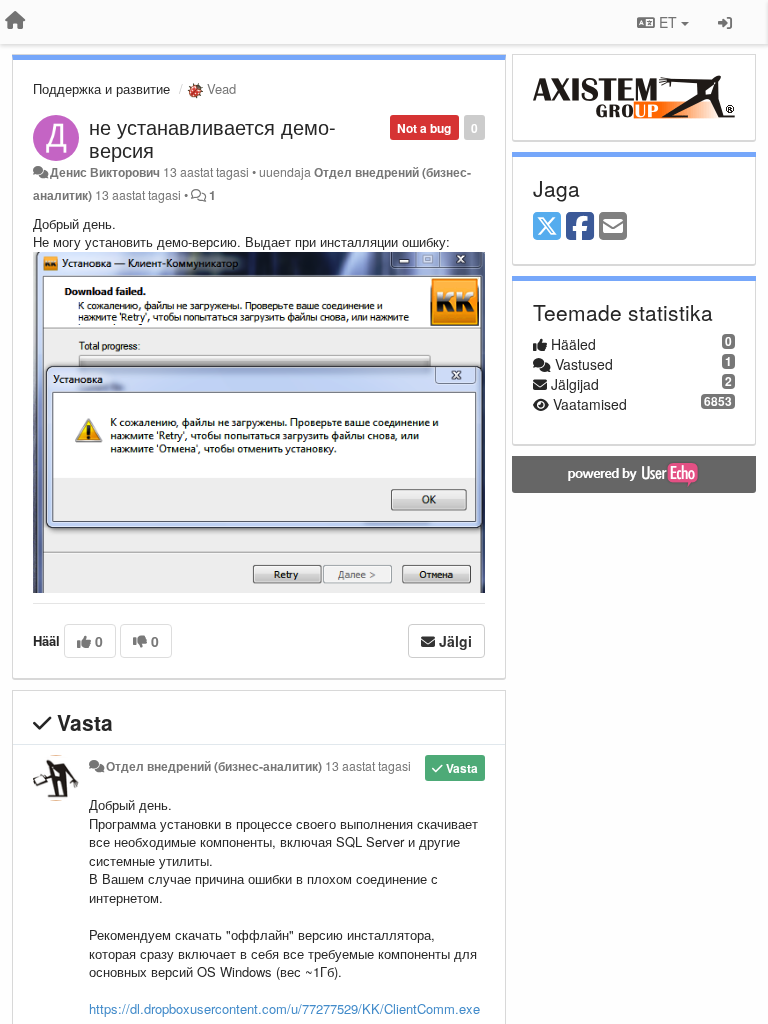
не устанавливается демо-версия (212, 138)
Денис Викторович (105, 172)
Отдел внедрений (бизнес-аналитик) (214, 766)
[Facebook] (580, 227)
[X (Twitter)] (547, 227)
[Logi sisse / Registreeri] (725, 22)
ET (668, 22)
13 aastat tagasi (368, 766)
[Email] (613, 227)
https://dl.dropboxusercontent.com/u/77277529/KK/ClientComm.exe (284, 1008)
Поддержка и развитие (101, 88)
